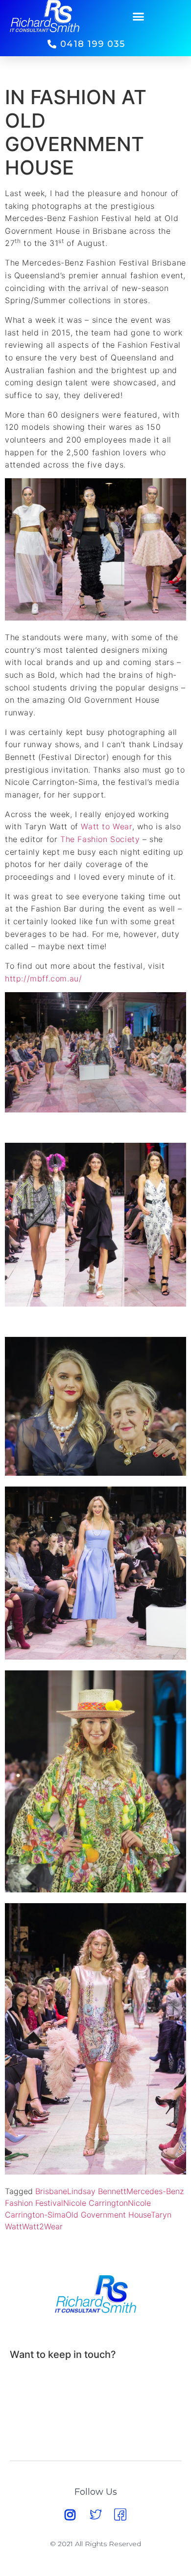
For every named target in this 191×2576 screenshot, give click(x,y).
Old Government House (108, 2215)
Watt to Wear (106, 826)
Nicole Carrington (95, 2203)
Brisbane (51, 2191)
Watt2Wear (42, 2226)
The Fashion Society (100, 839)
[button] (139, 16)
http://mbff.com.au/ (43, 978)
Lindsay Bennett (97, 2191)
